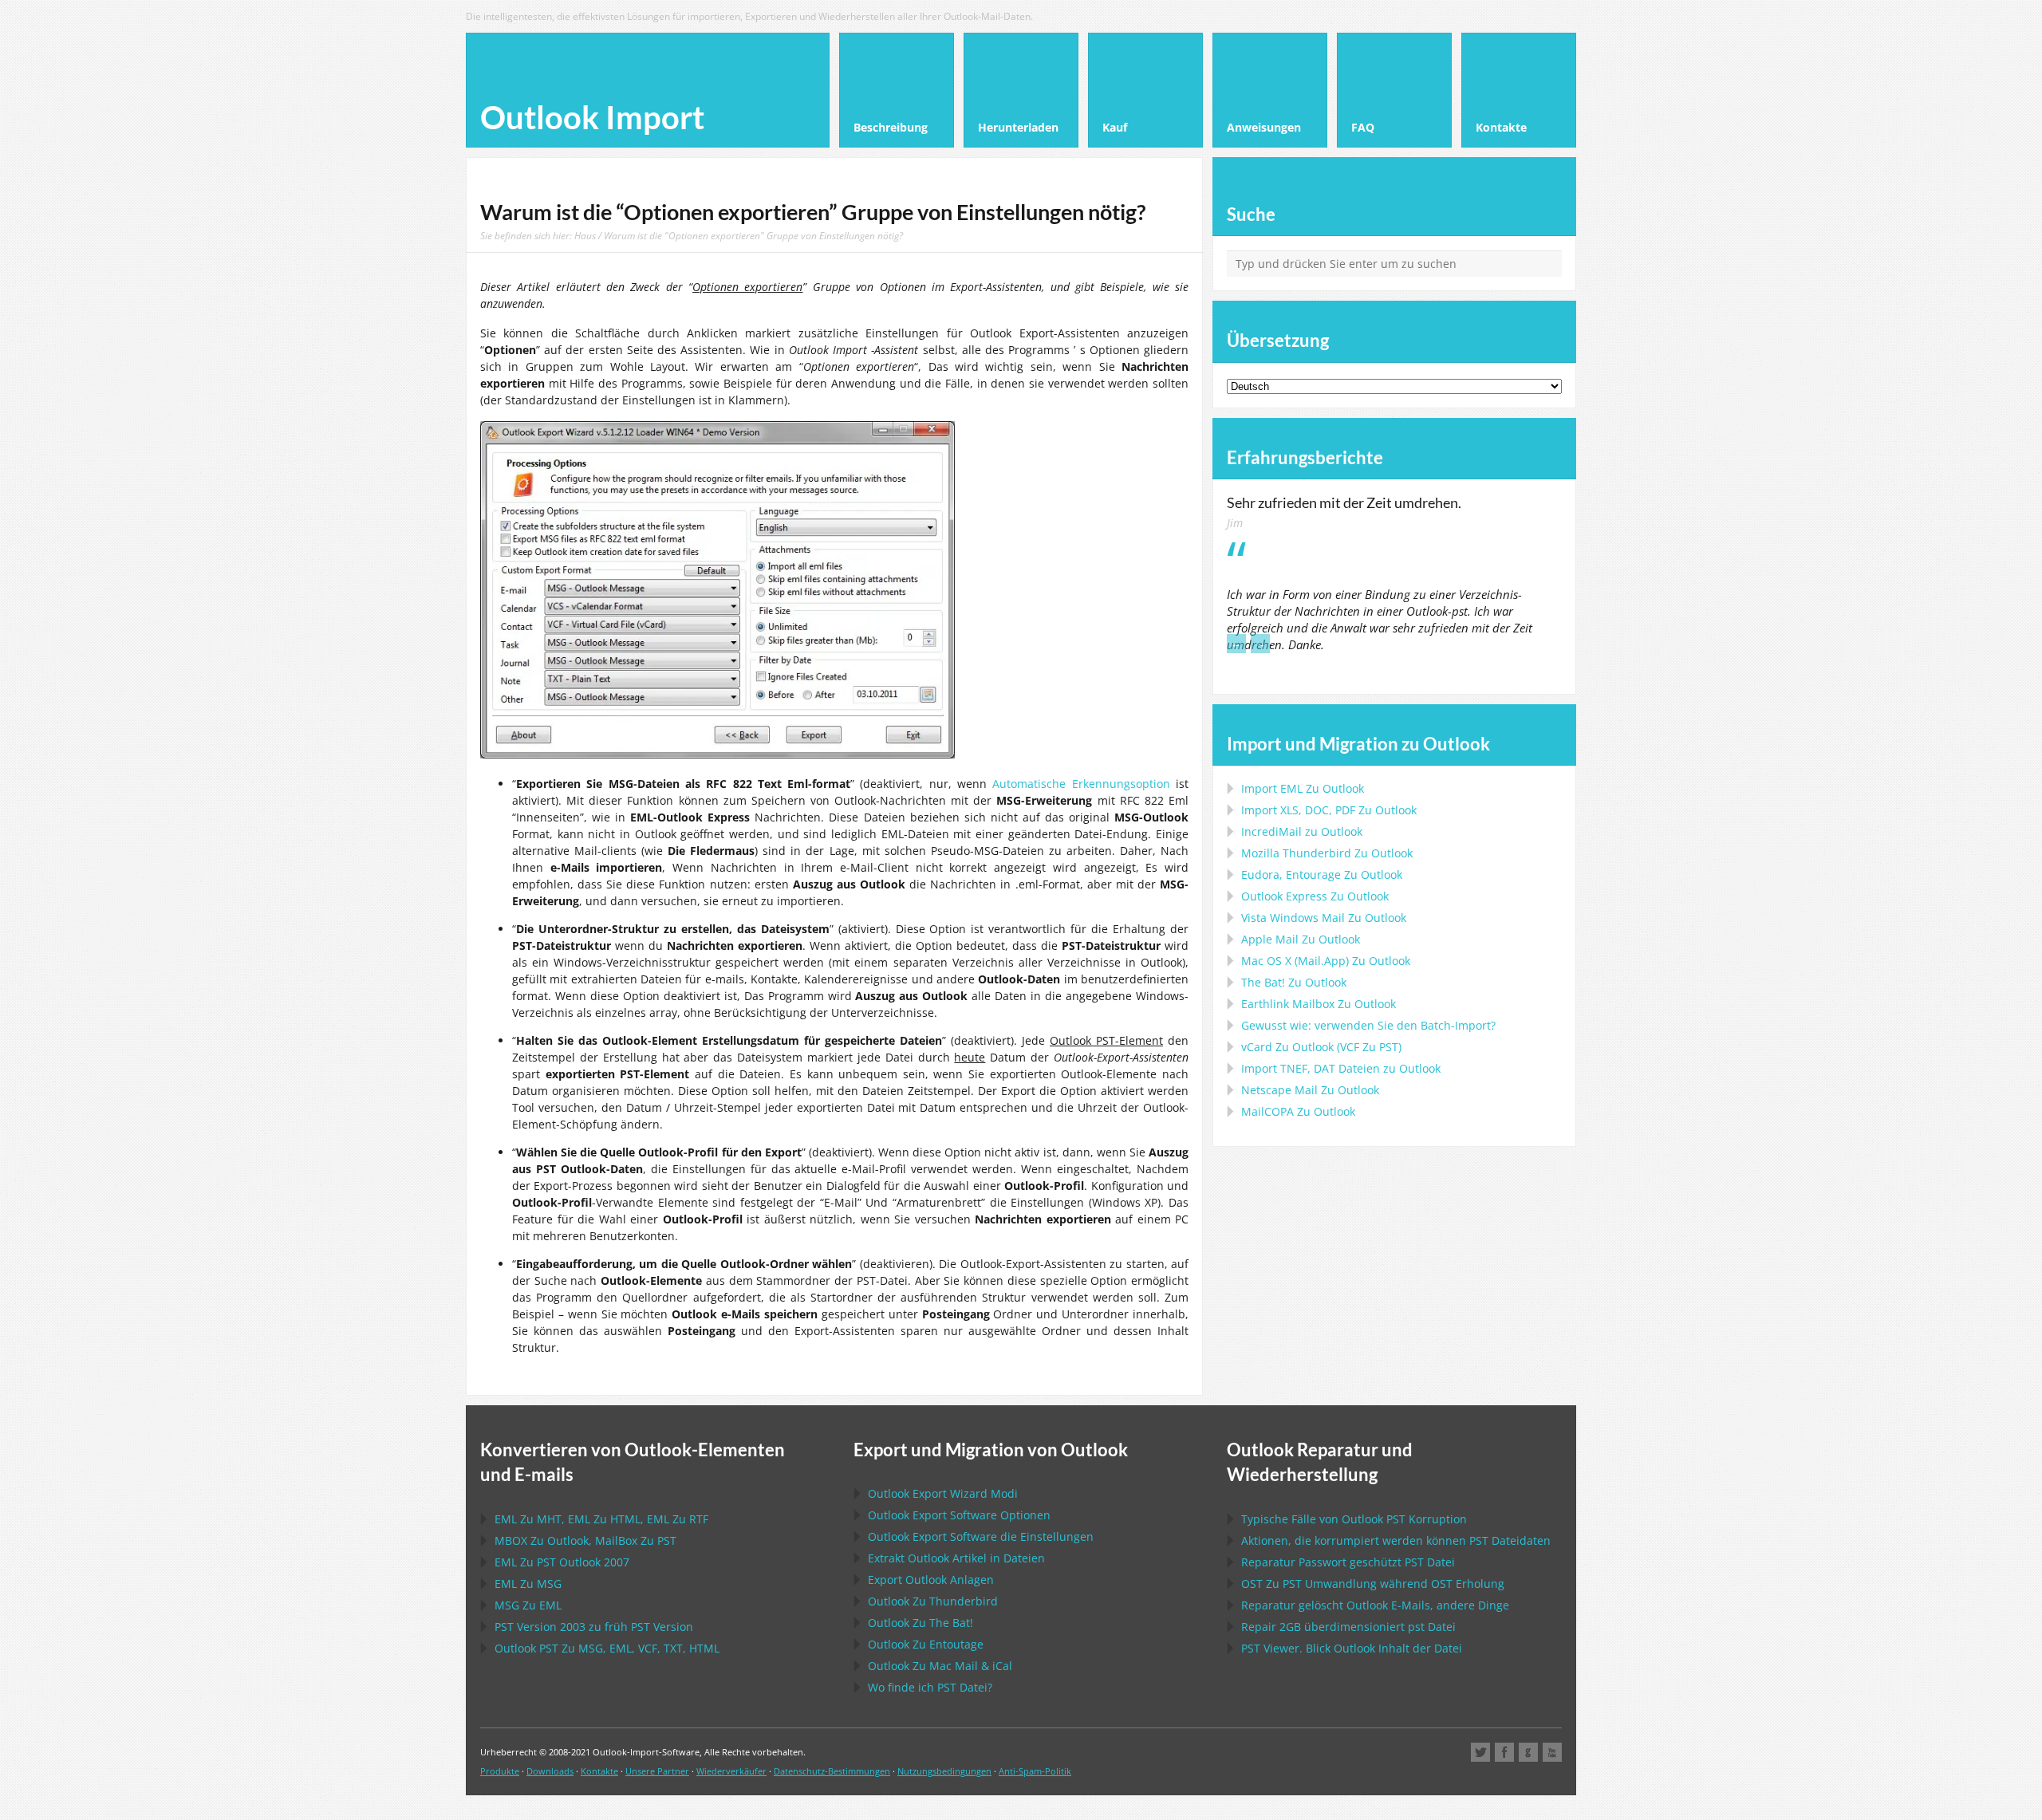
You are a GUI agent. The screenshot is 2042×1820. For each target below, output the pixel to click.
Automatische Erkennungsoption (1081, 784)
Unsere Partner (657, 1771)
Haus (585, 235)
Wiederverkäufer (731, 1771)
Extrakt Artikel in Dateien (956, 1558)
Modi (943, 1493)
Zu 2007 (562, 1562)
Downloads (550, 1771)
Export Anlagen (931, 1580)
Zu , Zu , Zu (601, 1519)
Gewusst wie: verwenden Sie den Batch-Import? (1368, 1025)
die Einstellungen (981, 1536)
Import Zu (1303, 788)
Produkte (500, 1771)
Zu (1327, 853)
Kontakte (599, 1771)
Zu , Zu (585, 1540)
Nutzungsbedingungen (944, 1771)
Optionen (959, 1515)
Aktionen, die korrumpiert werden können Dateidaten (1396, 1540)
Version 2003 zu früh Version (594, 1627)
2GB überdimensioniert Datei (1348, 1627)
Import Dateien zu (1341, 1068)
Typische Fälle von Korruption (1354, 1519)
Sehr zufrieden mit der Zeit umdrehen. (1344, 502)
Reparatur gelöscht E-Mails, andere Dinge (1375, 1605)
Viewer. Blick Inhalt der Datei (1352, 1648)
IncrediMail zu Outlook (1302, 831)
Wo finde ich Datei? (930, 1687)
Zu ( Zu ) (1321, 1047)
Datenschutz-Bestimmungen (832, 1771)
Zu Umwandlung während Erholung (1373, 1584)
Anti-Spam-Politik (1035, 1771)
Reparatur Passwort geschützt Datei (1348, 1562)
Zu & (940, 1666)
